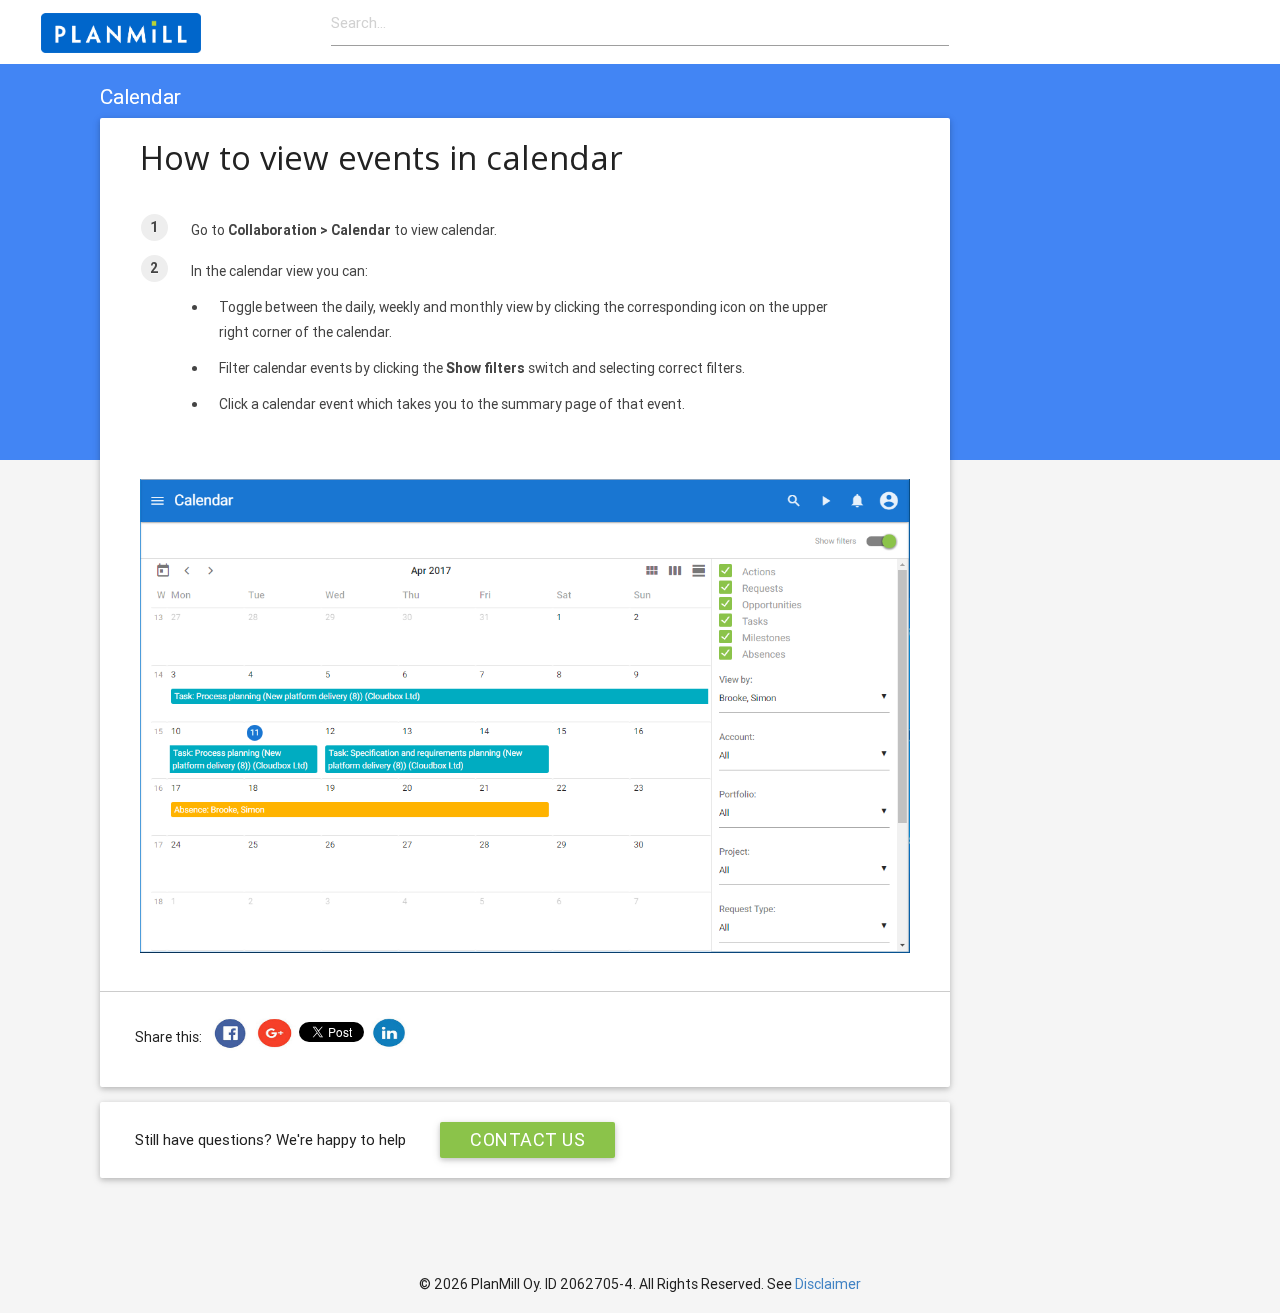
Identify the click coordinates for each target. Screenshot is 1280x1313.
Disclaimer (828, 1284)
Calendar (140, 97)
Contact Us (527, 1139)
